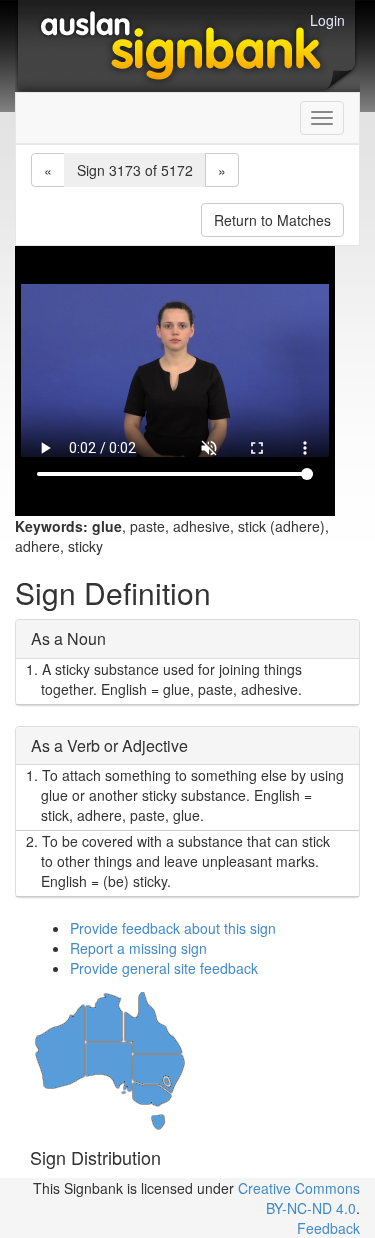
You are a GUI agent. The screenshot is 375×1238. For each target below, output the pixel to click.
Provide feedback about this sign (173, 928)
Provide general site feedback (164, 968)
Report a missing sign (138, 948)
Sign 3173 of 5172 (135, 170)
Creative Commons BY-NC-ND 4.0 (299, 1198)
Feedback (328, 1228)
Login (327, 20)
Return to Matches (272, 220)
